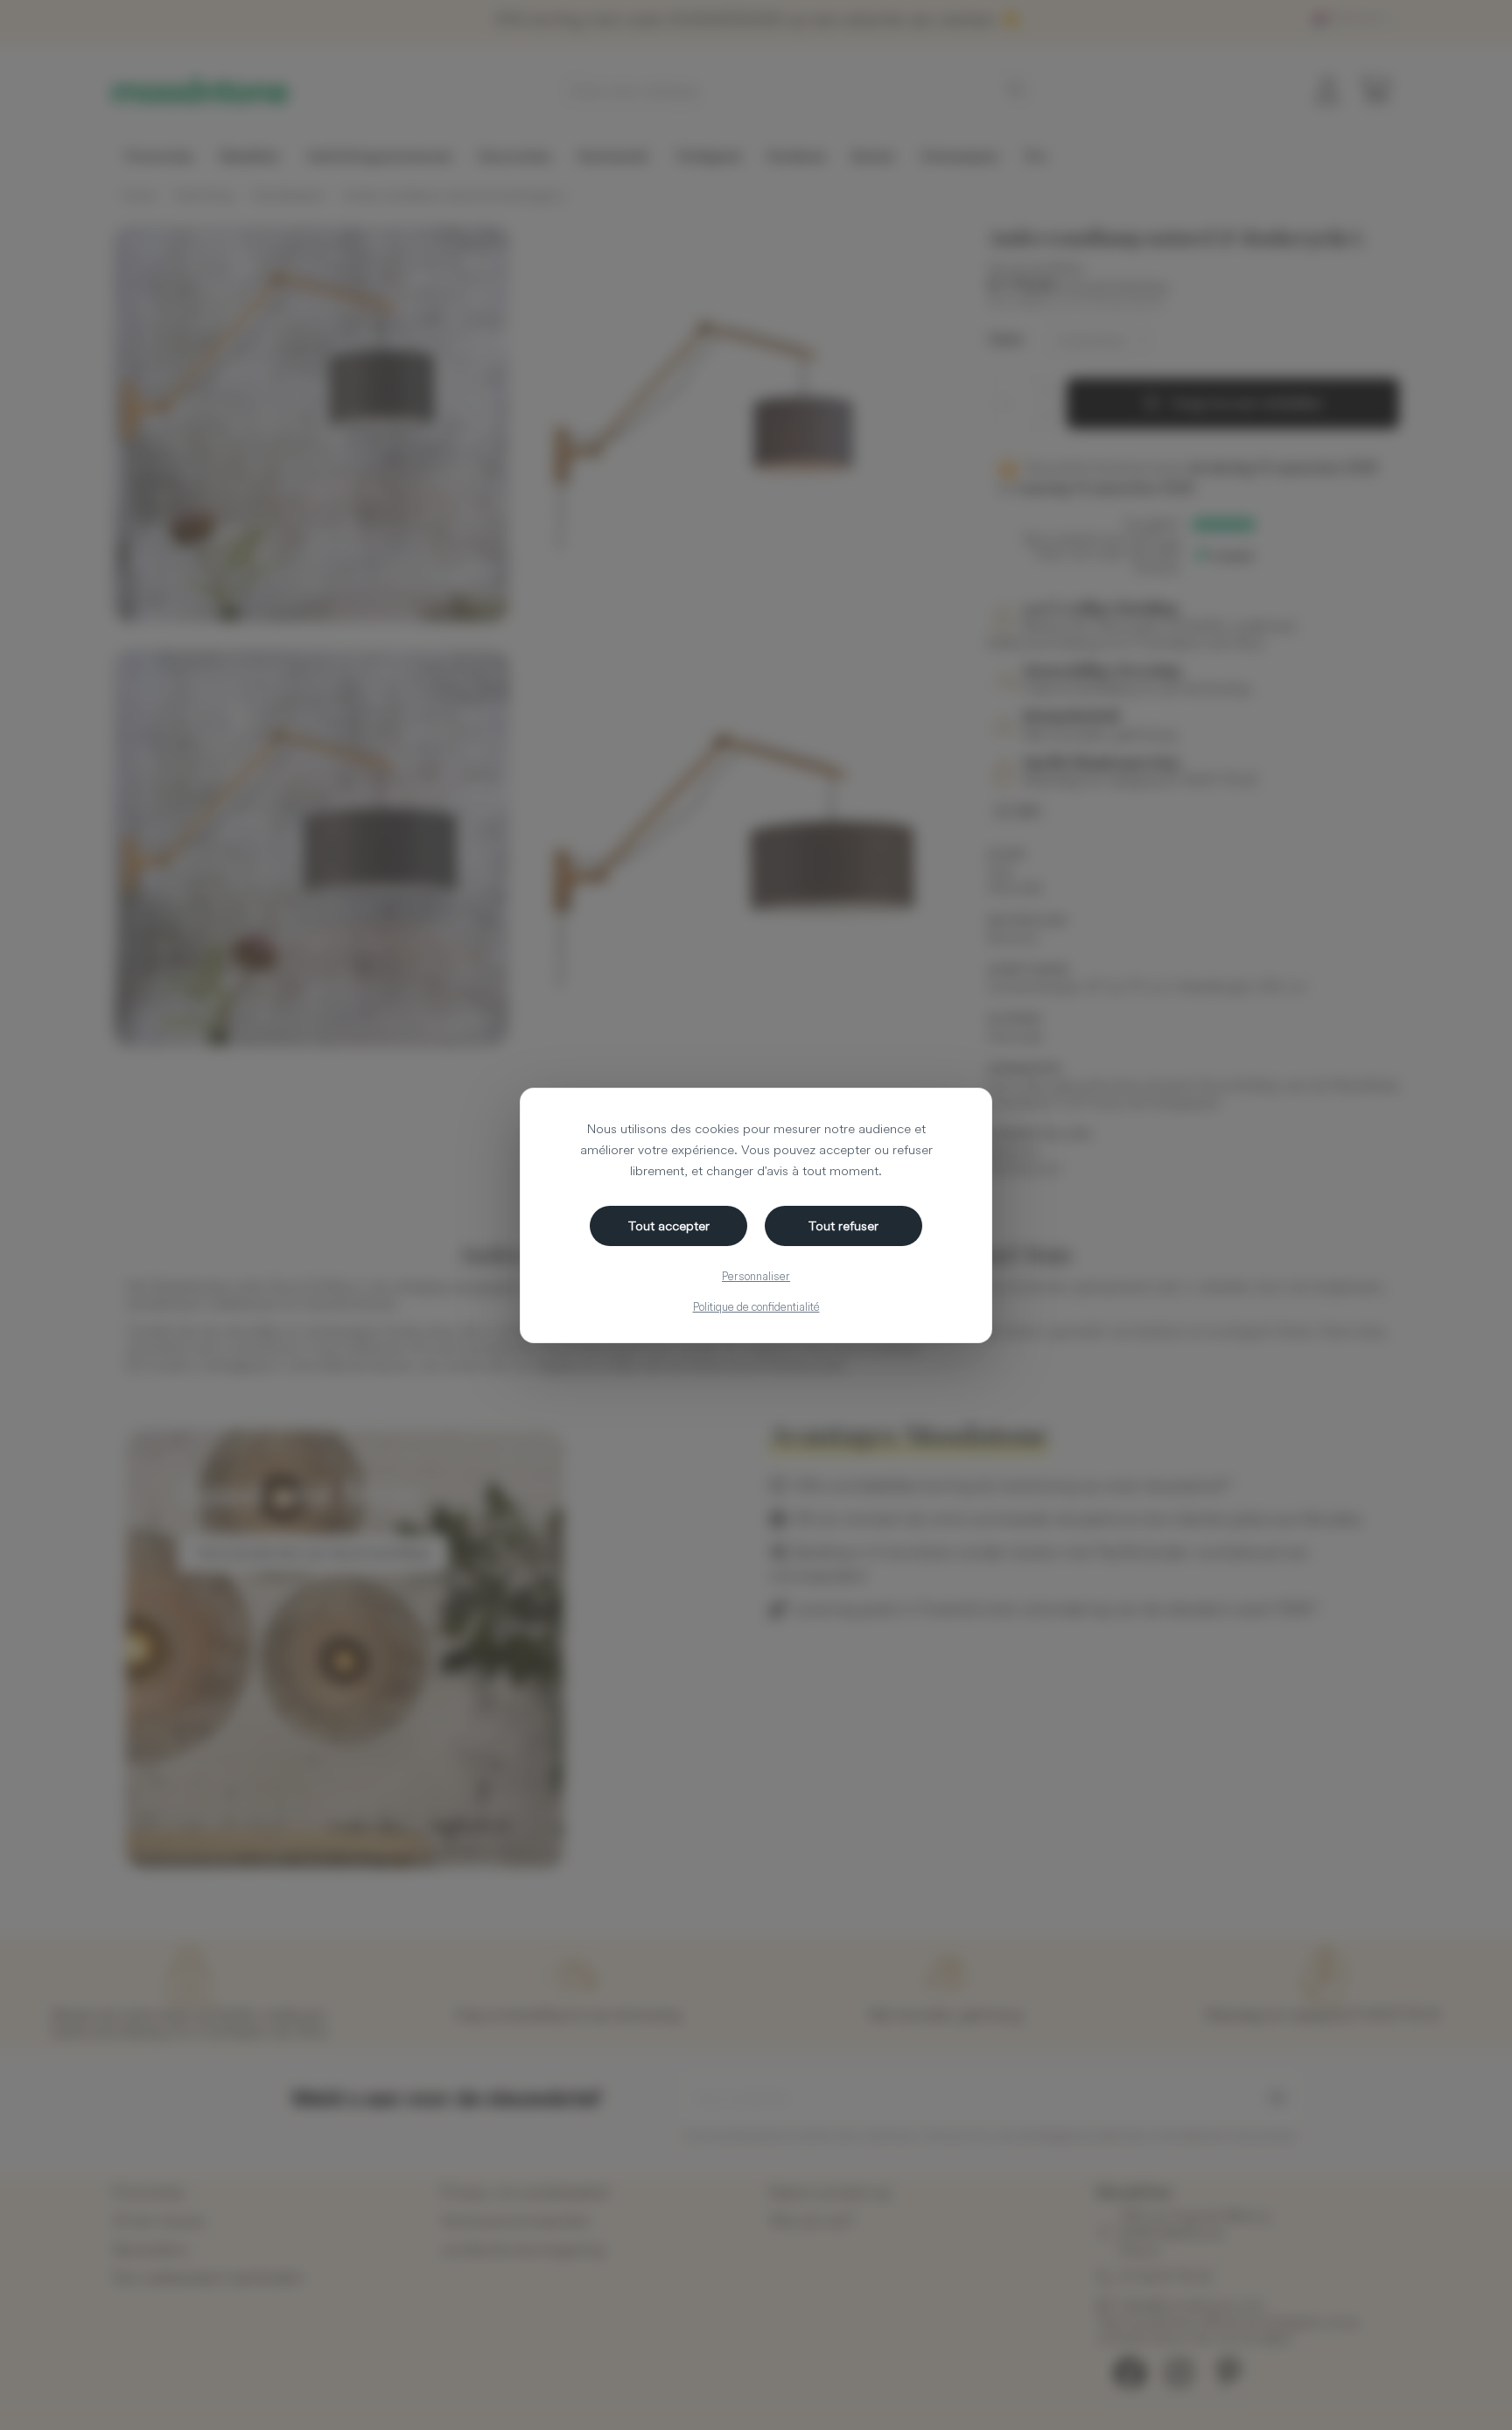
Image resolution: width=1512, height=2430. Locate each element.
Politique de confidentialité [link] (756, 1306)
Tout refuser (843, 1226)
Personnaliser (756, 1276)
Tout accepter (669, 1226)
